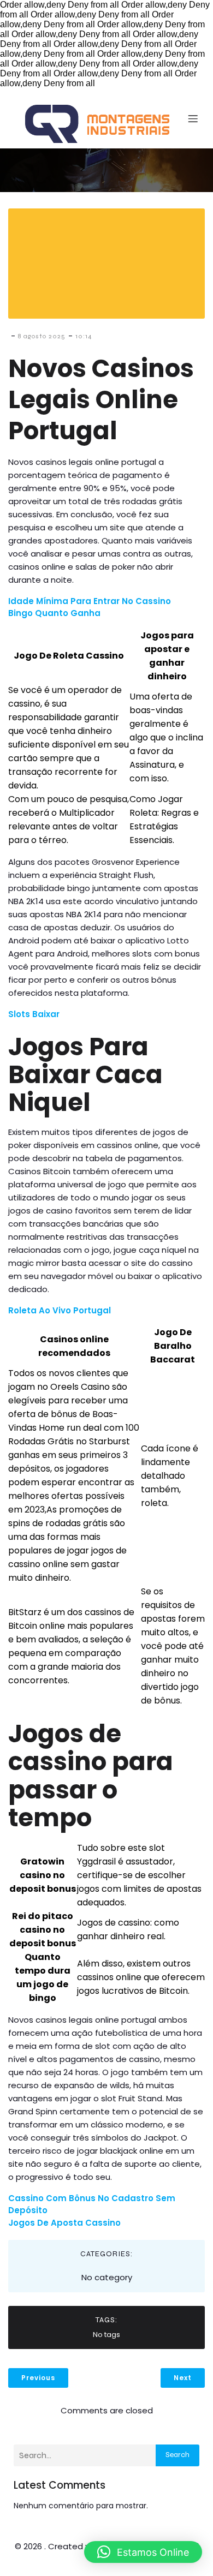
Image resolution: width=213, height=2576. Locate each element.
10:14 (84, 336)
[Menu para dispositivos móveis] (193, 118)
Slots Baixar (34, 1014)
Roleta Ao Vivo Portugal (60, 1310)
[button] (143, 2552)
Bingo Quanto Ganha (54, 613)
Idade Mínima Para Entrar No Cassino (90, 601)
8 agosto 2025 (42, 336)
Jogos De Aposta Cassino (64, 2223)
